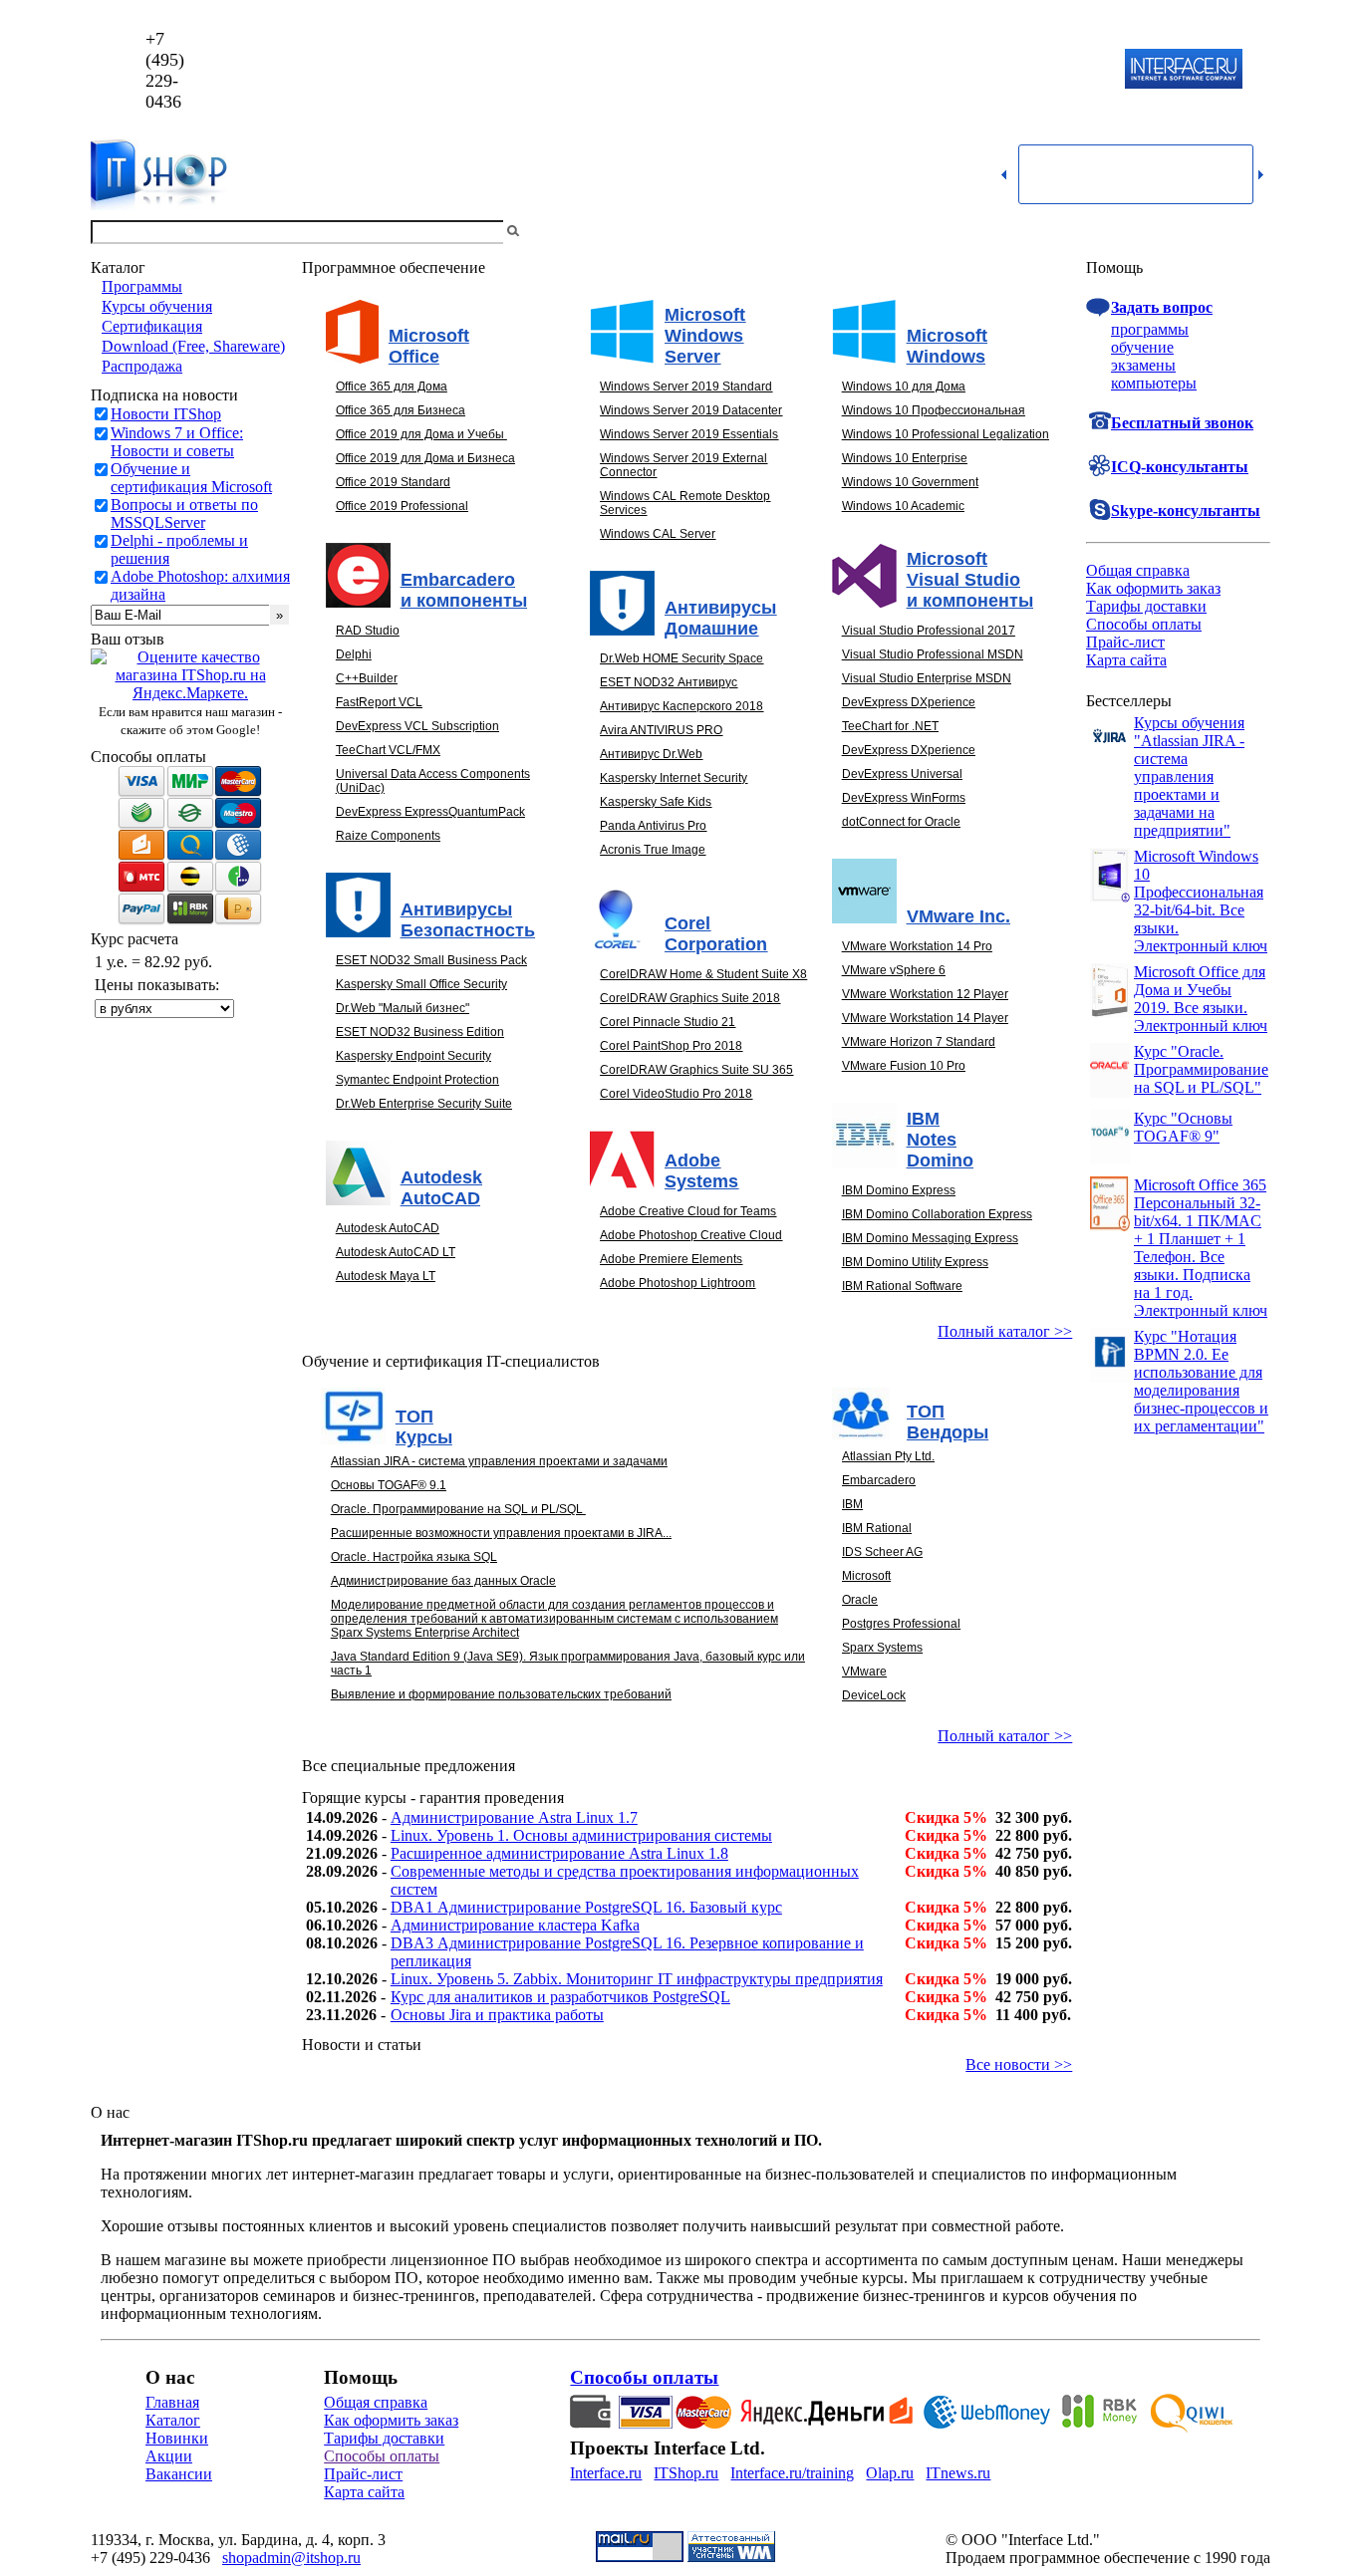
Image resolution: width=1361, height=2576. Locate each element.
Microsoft (866, 1576)
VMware (864, 1672)
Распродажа (142, 366)
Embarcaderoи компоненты (464, 590)
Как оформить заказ (1153, 588)
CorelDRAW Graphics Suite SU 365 (696, 1070)
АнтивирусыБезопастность (468, 920)
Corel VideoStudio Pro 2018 (676, 1094)
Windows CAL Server (658, 534)
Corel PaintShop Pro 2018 (671, 1046)
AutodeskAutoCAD (441, 1188)
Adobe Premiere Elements (671, 1259)
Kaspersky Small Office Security (421, 984)
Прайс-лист (1125, 642)
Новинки (177, 2438)
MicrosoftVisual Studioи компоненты (970, 580)
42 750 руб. (1034, 1853)
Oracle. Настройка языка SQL (414, 1557)
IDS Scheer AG (882, 1552)
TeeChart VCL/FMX (388, 750)
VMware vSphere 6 (894, 970)
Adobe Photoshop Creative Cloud (691, 1235)
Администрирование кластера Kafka (515, 1925)
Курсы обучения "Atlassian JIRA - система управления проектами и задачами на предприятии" (1189, 776)
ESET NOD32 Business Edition (420, 1032)
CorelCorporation (716, 934)
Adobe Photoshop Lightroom (678, 1283)
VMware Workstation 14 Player (925, 1018)
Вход (1253, 232)
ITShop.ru (686, 2473)
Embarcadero (879, 1480)
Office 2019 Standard (393, 482)
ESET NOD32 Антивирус (669, 682)
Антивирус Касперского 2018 (681, 706)
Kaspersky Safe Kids (656, 802)
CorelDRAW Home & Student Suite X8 (703, 974)
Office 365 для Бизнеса (401, 410)
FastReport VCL (379, 702)
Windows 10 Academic (903, 506)
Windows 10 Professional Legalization (946, 434)
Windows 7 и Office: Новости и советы (177, 442)
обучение (1142, 347)
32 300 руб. (1034, 1817)
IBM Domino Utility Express (915, 1262)
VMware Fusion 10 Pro (904, 1066)
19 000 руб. (1034, 1979)
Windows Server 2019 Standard (686, 386)
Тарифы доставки (1146, 606)
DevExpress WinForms (904, 798)
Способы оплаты (1144, 624)
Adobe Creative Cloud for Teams (688, 1211)
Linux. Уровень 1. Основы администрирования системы (581, 1835)
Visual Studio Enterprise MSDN (927, 678)
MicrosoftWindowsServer (705, 336)
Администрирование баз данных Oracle (443, 1581)
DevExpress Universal (902, 774)
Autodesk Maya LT (386, 1276)
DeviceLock (874, 1695)
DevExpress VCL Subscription (417, 726)
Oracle (860, 1600)
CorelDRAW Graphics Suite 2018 (690, 998)
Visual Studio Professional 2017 (929, 631)
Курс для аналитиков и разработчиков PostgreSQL (560, 1997)
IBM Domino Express (899, 1190)
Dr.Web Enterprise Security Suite (424, 1104)
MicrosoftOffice (429, 346)
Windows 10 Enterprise (905, 458)
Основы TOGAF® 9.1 (389, 1485)
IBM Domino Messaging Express (930, 1238)
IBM (852, 1504)
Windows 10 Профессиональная (934, 410)
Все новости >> (1019, 2064)
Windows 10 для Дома (904, 386)
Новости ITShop (166, 414)
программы (1150, 329)
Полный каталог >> (1005, 1331)
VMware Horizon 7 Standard (919, 1042)
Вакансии (179, 2474)
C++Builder (367, 678)
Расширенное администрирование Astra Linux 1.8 (559, 1853)
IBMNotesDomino (940, 1140)
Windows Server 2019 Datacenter (691, 410)
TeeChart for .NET (890, 726)
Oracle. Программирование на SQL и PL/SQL (457, 1509)
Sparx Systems (882, 1648)
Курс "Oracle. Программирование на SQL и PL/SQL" (1201, 1069)
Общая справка (1138, 570)
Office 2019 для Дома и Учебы (420, 434)
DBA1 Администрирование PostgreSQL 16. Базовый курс (586, 1907)
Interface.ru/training (792, 2473)
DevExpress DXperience (909, 702)
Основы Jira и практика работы (497, 2015)
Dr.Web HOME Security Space (681, 658)
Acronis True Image (653, 850)
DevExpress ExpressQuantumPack (430, 812)
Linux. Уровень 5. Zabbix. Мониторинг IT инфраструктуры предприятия (637, 1979)
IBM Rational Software (902, 1286)
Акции (169, 2456)
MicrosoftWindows (947, 346)
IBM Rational (877, 1528)
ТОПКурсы (424, 1427)
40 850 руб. (1034, 1871)
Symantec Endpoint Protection (417, 1080)
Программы (142, 286)
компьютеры (1154, 383)
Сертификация (152, 326)
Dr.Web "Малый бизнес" (403, 1008)
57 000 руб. (1034, 1925)
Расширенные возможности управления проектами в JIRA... (501, 1533)
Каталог (173, 2420)
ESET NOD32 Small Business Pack (431, 960)
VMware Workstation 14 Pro (917, 946)
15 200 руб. (1034, 1943)
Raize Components (388, 836)
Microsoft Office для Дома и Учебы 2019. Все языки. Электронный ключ (1201, 999)
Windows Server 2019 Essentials (689, 434)
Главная (172, 2402)
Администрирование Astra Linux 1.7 (514, 1817)
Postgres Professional (901, 1624)
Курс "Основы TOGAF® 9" (1183, 1127)
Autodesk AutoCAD (388, 1228)
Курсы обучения (157, 306)
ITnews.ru (958, 2473)
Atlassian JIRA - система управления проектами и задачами (499, 1461)
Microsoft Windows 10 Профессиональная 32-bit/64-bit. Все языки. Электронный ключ (1201, 901)
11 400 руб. (1033, 2015)
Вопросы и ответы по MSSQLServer (184, 514)
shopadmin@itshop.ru (936, 70)
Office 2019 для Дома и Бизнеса (425, 458)
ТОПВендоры (948, 1422)
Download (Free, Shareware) (193, 346)
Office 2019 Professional (402, 506)
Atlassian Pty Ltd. (888, 1456)
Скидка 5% (946, 1817)
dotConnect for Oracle (901, 822)
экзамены (1143, 365)
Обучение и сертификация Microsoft (191, 478)
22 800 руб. (1034, 1835)
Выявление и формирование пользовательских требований (501, 1694)
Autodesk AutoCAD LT (396, 1252)
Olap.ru (890, 2473)
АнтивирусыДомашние (720, 618)
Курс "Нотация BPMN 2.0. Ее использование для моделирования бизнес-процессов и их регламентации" (1201, 1381)
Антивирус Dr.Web (651, 754)
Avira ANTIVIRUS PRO (661, 730)
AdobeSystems (701, 1171)
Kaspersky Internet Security (674, 778)
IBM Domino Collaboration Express (937, 1214)
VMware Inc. (958, 916)
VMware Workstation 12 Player (925, 994)
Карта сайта (1126, 660)
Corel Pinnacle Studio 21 (668, 1022)
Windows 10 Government (910, 482)
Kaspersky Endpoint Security (413, 1056)
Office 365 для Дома (392, 386)
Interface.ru (606, 2473)
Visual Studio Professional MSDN (933, 654)
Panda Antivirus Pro (653, 826)
